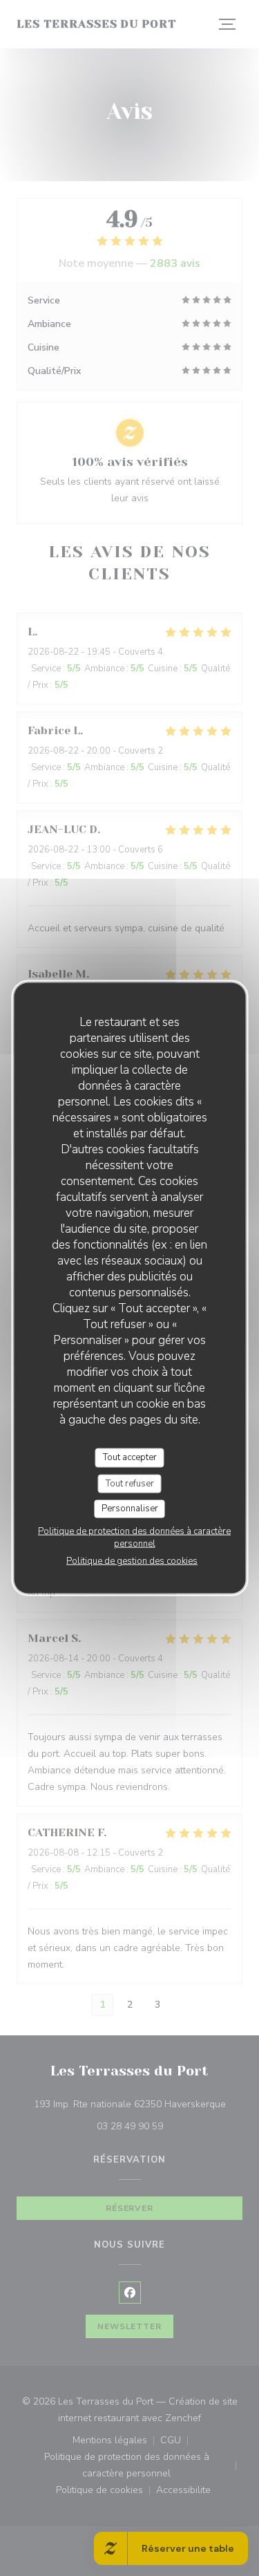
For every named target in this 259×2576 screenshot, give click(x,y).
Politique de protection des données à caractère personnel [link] (134, 1537)
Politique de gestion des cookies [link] (132, 1560)
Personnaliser (130, 1509)
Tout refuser (130, 1483)
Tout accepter (130, 1457)
